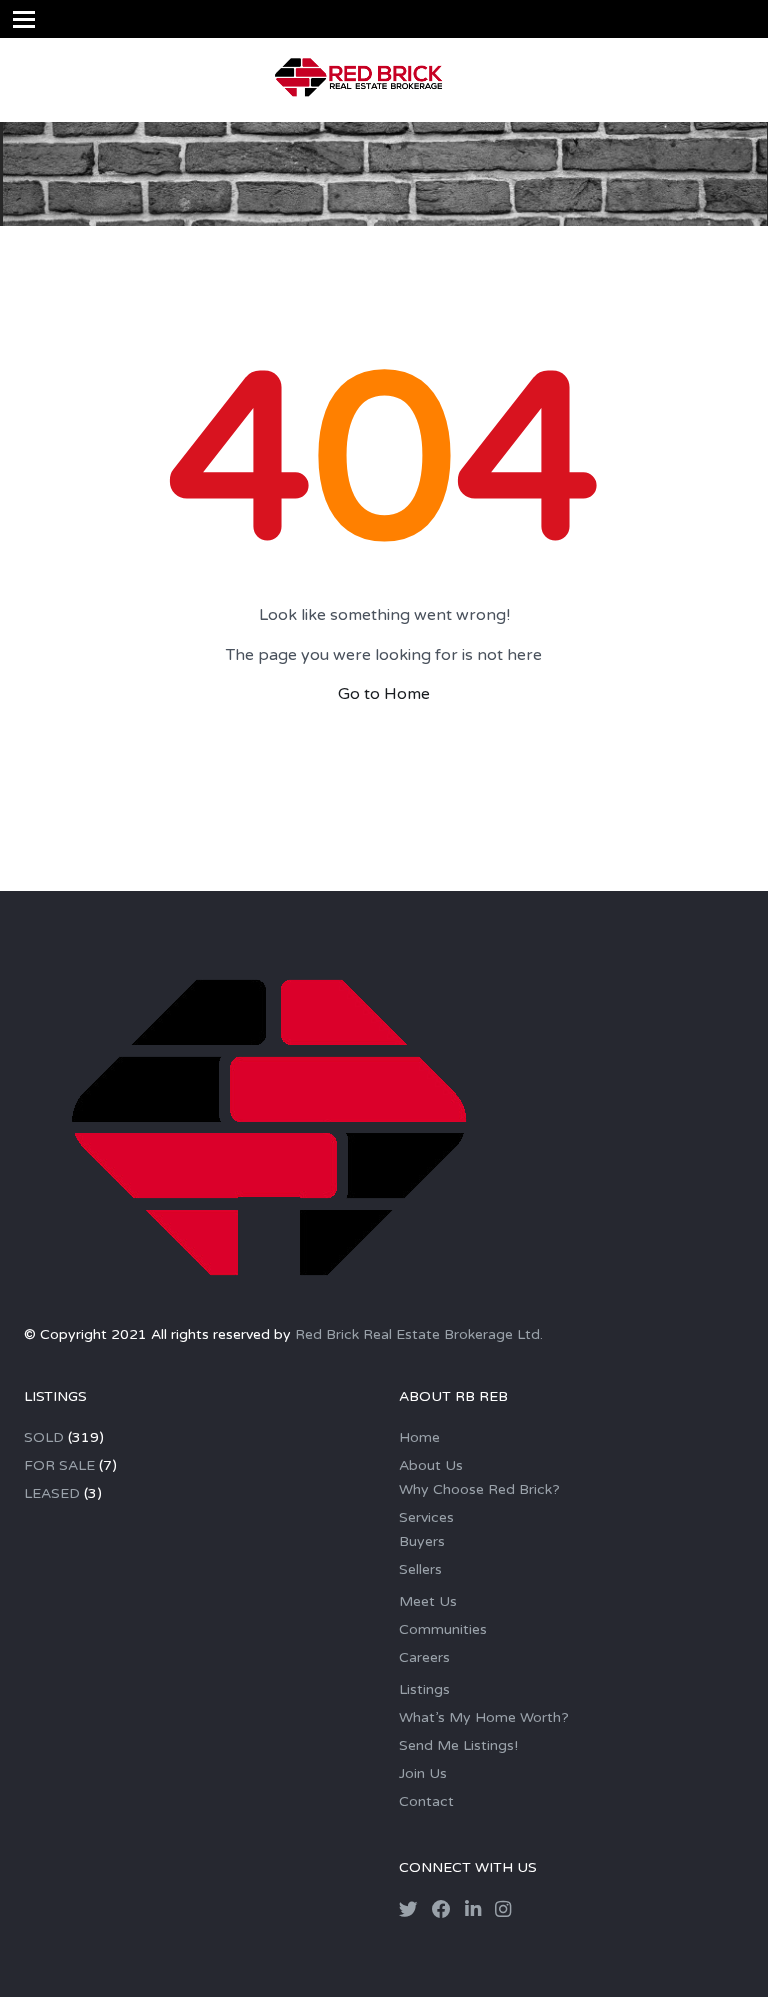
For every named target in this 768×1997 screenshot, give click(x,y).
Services (426, 1517)
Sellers (420, 1569)
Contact (426, 1801)
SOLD (44, 1437)
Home (419, 1437)
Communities (443, 1629)
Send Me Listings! (458, 1745)
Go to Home (384, 694)
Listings (424, 1689)
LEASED (52, 1493)
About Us (431, 1465)
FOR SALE (59, 1465)
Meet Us (428, 1601)
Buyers (422, 1541)
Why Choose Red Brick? (479, 1489)
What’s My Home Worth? (484, 1717)
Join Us (423, 1773)
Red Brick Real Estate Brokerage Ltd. (419, 1334)
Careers (424, 1657)
